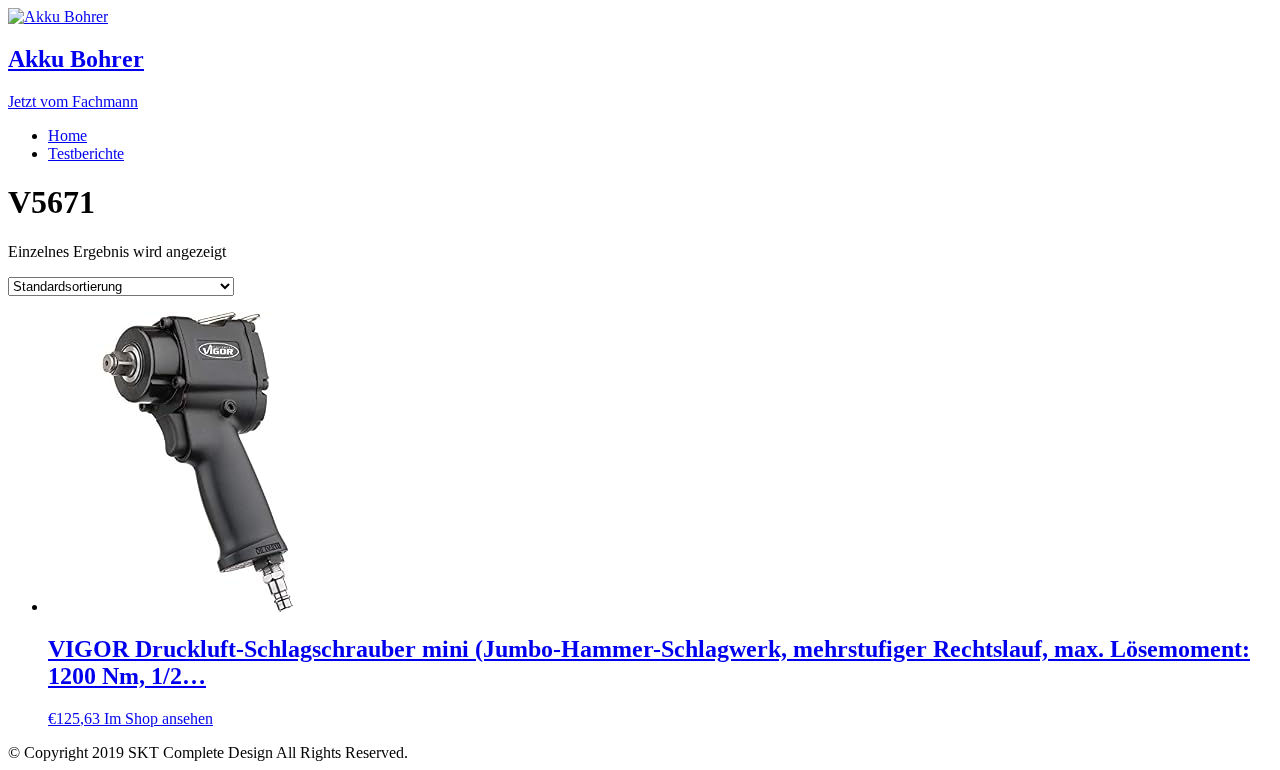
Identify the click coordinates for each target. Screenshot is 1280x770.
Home (67, 135)
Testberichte (86, 153)
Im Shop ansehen (158, 718)
